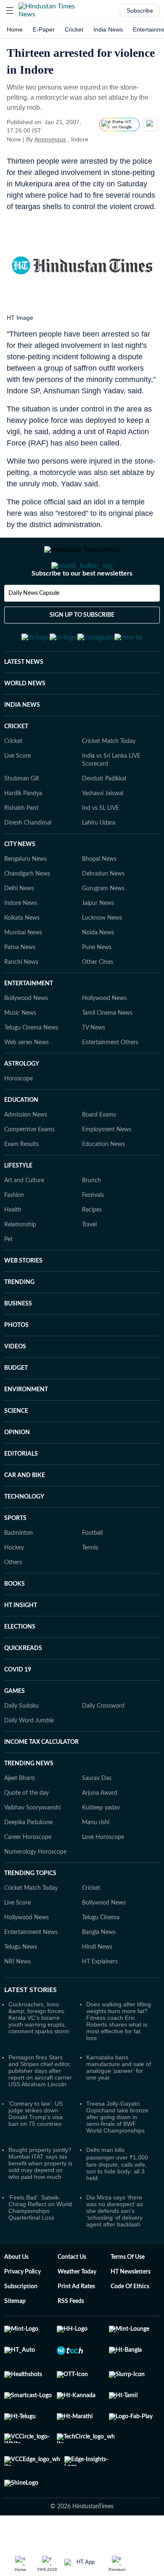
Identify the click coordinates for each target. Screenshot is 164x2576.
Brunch (91, 1212)
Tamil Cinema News (107, 1045)
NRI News (17, 1993)
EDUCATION (21, 1132)
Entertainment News (31, 1964)
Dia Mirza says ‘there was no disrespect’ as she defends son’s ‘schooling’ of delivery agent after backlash (115, 2242)
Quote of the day (26, 1825)
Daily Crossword (103, 1738)
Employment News (107, 1161)
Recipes (92, 1242)
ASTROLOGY (22, 1096)
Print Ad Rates (76, 2318)
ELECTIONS (20, 1658)
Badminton (19, 1565)
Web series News (26, 1074)
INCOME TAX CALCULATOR (41, 1774)
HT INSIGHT (21, 1637)
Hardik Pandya (23, 825)
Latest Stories (30, 2022)
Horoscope (19, 1110)
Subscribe (140, 11)
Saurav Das (97, 1810)
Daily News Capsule (34, 617)
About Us (16, 2289)
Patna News (20, 979)
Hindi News (97, 1979)
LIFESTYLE (18, 1197)
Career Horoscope (28, 1869)
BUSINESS (18, 1335)
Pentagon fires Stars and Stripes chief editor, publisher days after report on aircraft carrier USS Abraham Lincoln (40, 2102)
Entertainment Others (110, 1074)
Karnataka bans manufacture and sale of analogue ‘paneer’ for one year (119, 2099)
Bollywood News (26, 1030)
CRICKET (16, 758)
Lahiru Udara (99, 854)
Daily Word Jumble (29, 1752)
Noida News (98, 964)
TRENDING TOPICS (30, 1905)
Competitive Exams (29, 1161)
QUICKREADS (23, 1680)
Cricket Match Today (109, 773)
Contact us (72, 2289)
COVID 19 (18, 1701)
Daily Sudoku (21, 1738)
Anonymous (50, 139)
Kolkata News (22, 950)
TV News (94, 1059)
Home (15, 29)
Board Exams (99, 1146)
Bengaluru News (25, 891)
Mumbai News (23, 964)
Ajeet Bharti (20, 1810)
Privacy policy (22, 2303)
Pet (8, 1271)
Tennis (90, 1579)
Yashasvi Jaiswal (103, 825)
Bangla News (99, 1964)
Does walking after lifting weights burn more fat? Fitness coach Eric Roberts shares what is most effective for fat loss (119, 2053)
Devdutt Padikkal (104, 810)
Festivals (93, 1227)
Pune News (97, 979)
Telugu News (21, 1979)
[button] (10, 11)
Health (13, 1242)
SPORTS (15, 1550)
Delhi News (19, 920)
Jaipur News (98, 935)
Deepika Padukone (28, 1854)
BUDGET (16, 1400)
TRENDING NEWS (29, 1795)
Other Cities (98, 994)
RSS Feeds (71, 2333)
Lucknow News (102, 950)
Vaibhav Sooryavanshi (32, 1839)
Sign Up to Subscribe (82, 639)
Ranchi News (21, 994)
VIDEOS (15, 1378)
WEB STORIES (23, 1292)
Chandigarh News (27, 905)
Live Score (17, 788)
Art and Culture (24, 1212)
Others (13, 1594)
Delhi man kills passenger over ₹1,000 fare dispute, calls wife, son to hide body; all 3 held (117, 2195)
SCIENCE (16, 1443)
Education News (103, 1176)
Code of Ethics (130, 2318)
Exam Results (21, 1176)
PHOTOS (16, 1357)
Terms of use (128, 2289)
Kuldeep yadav (101, 1839)
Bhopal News (99, 891)
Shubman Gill (21, 810)
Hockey (14, 1579)
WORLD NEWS (25, 715)
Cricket (74, 29)
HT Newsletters (131, 2303)
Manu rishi (96, 1854)
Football (92, 1565)
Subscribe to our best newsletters (82, 597)
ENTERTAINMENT (29, 1015)
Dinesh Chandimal (28, 854)
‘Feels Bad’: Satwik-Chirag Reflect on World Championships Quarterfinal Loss (40, 2239)
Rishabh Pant (21, 840)
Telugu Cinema (101, 1949)
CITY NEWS (20, 876)
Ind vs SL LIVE (101, 840)
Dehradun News (103, 905)
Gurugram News (103, 920)
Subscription (21, 2318)
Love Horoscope (103, 1869)
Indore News (21, 935)
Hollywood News (104, 1030)
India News (108, 29)
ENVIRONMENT (26, 1421)
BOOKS (15, 1616)
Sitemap (15, 2333)
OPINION (17, 1464)
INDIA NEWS (22, 737)
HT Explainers (100, 1993)
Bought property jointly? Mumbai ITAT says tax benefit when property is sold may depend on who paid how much (40, 2195)
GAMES (15, 1723)
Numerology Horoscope (35, 1884)
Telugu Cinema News (31, 1059)
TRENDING (19, 1314)
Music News (20, 1045)
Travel (89, 1256)
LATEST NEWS (24, 694)
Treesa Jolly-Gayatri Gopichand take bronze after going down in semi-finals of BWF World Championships (117, 2149)
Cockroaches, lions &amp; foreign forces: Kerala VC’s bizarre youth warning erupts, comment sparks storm (39, 2049)
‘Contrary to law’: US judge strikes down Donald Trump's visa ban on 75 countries (36, 2145)
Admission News (26, 1146)
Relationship (20, 1256)
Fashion (14, 1227)
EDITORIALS (21, 1486)
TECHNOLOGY (24, 1528)
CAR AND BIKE (25, 1507)
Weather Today (77, 2303)
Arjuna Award (100, 1825)
